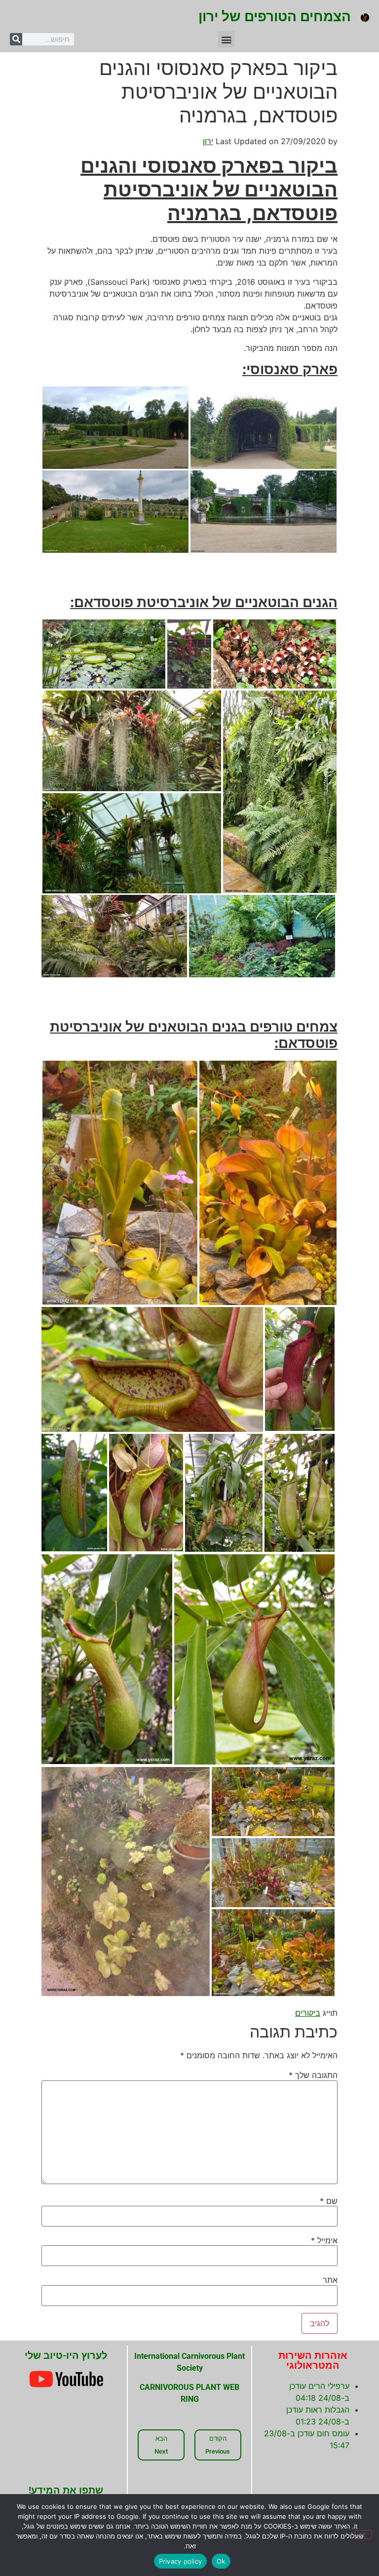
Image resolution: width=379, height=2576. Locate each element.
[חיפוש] (16, 39)
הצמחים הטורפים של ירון (275, 17)
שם (329, 2201)
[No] (363, 2535)
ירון (208, 141)
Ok (221, 2561)
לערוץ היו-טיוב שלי (66, 2355)
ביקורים (308, 2013)
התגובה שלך (313, 2075)
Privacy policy (181, 2561)
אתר (330, 2280)
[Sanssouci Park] (115, 428)
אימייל (324, 2240)
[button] (226, 39)
